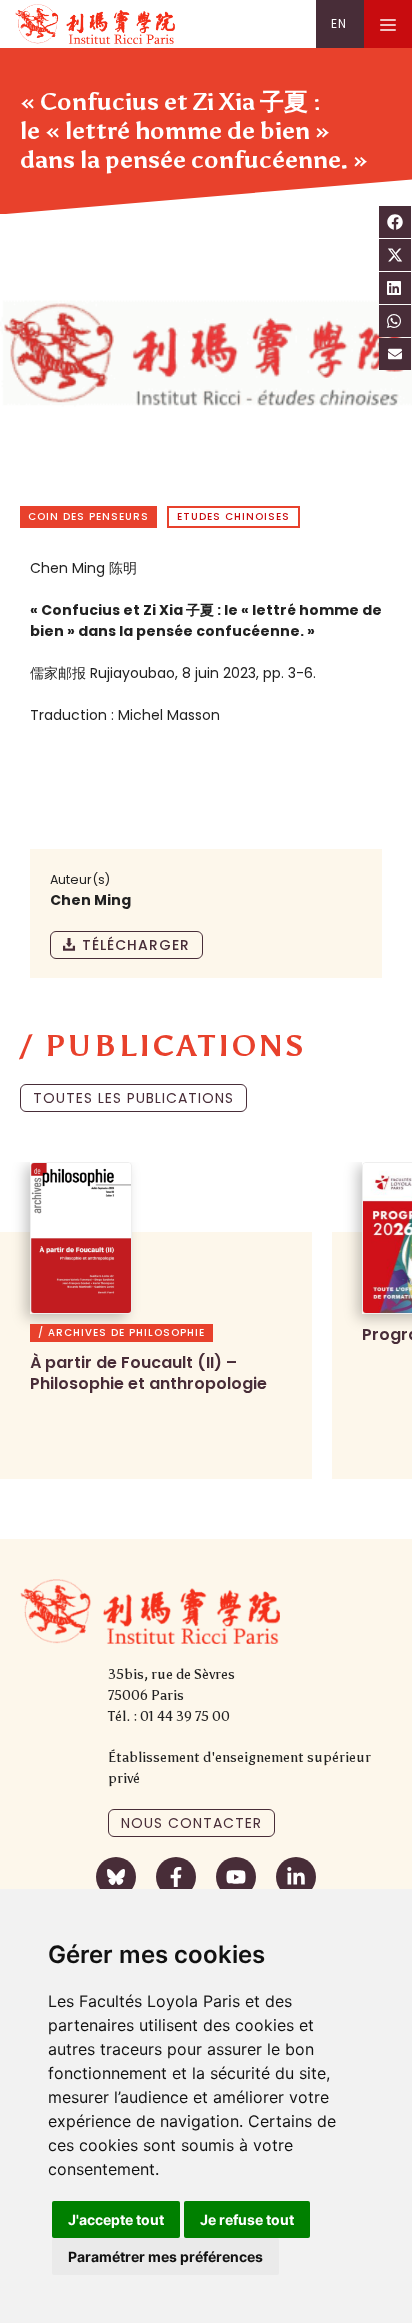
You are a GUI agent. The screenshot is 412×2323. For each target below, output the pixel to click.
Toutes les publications (133, 1098)
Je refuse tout (247, 2219)
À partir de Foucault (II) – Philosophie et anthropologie (148, 1373)
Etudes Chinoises (233, 517)
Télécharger (136, 945)
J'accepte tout (116, 2219)
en (339, 23)
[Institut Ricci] (95, 24)
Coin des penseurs (88, 517)
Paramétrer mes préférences (165, 2256)
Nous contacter (191, 1823)
